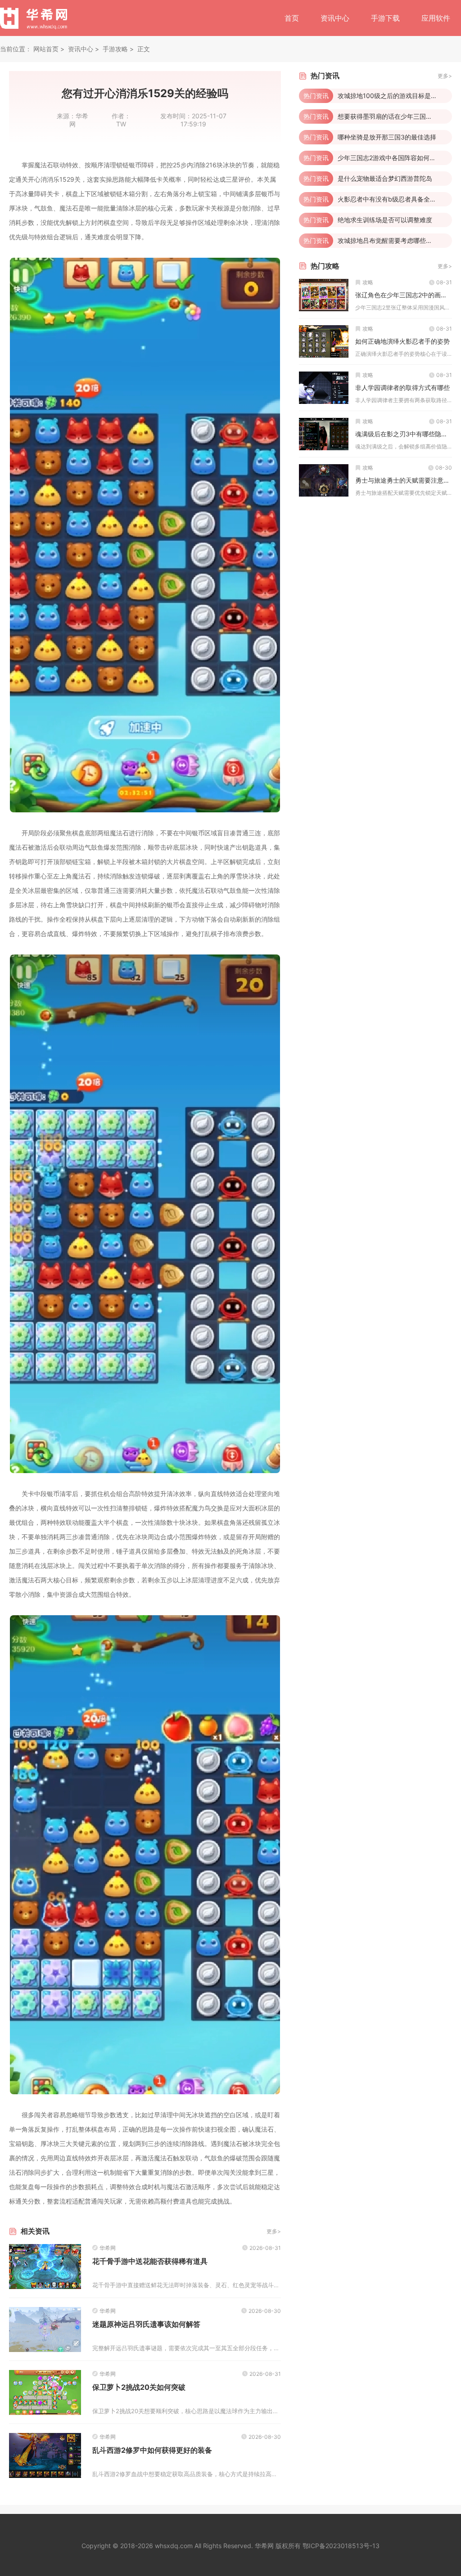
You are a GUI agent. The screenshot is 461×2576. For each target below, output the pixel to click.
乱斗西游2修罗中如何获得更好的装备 (152, 2450)
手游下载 (385, 18)
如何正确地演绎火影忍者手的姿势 (402, 341)
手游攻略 (115, 49)
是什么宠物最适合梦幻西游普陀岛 (385, 178)
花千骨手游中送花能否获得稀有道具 (150, 2261)
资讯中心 (335, 18)
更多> (274, 2231)
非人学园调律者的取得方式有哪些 (402, 388)
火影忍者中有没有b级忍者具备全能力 (390, 199)
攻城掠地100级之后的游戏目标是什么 (391, 96)
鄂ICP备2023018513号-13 (341, 2546)
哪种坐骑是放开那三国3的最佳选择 (387, 137)
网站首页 (46, 49)
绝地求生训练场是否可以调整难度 (385, 220)
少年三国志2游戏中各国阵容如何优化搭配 (396, 158)
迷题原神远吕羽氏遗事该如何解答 (146, 2324)
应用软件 (436, 18)
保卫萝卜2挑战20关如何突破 (139, 2387)
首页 (292, 18)
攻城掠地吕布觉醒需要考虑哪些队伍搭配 (394, 240)
